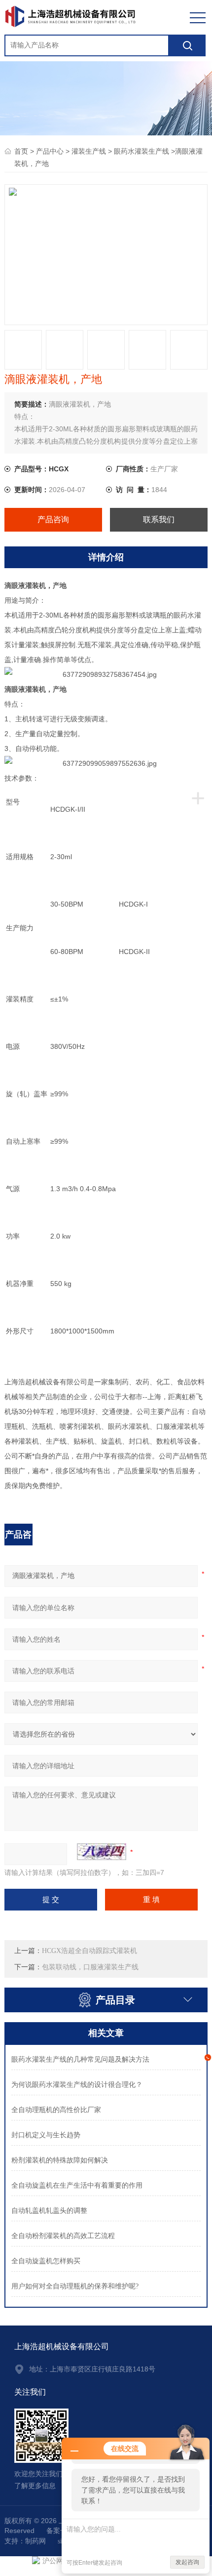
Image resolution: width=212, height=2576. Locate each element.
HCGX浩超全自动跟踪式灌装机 (89, 1951)
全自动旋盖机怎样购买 (46, 2261)
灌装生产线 (89, 151)
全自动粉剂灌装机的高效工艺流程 (63, 2236)
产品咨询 (53, 519)
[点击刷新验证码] (102, 1852)
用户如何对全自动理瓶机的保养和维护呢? (75, 2286)
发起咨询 (187, 2562)
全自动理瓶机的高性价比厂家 (56, 2110)
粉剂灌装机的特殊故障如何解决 (60, 2160)
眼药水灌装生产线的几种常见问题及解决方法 (80, 2059)
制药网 (35, 2541)
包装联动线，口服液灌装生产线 (90, 1967)
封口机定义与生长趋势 (46, 2135)
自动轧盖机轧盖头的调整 (49, 2211)
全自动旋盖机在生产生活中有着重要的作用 (77, 2185)
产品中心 (50, 151)
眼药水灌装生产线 (141, 151)
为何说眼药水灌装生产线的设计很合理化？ (77, 2085)
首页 (21, 151)
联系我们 (159, 519)
